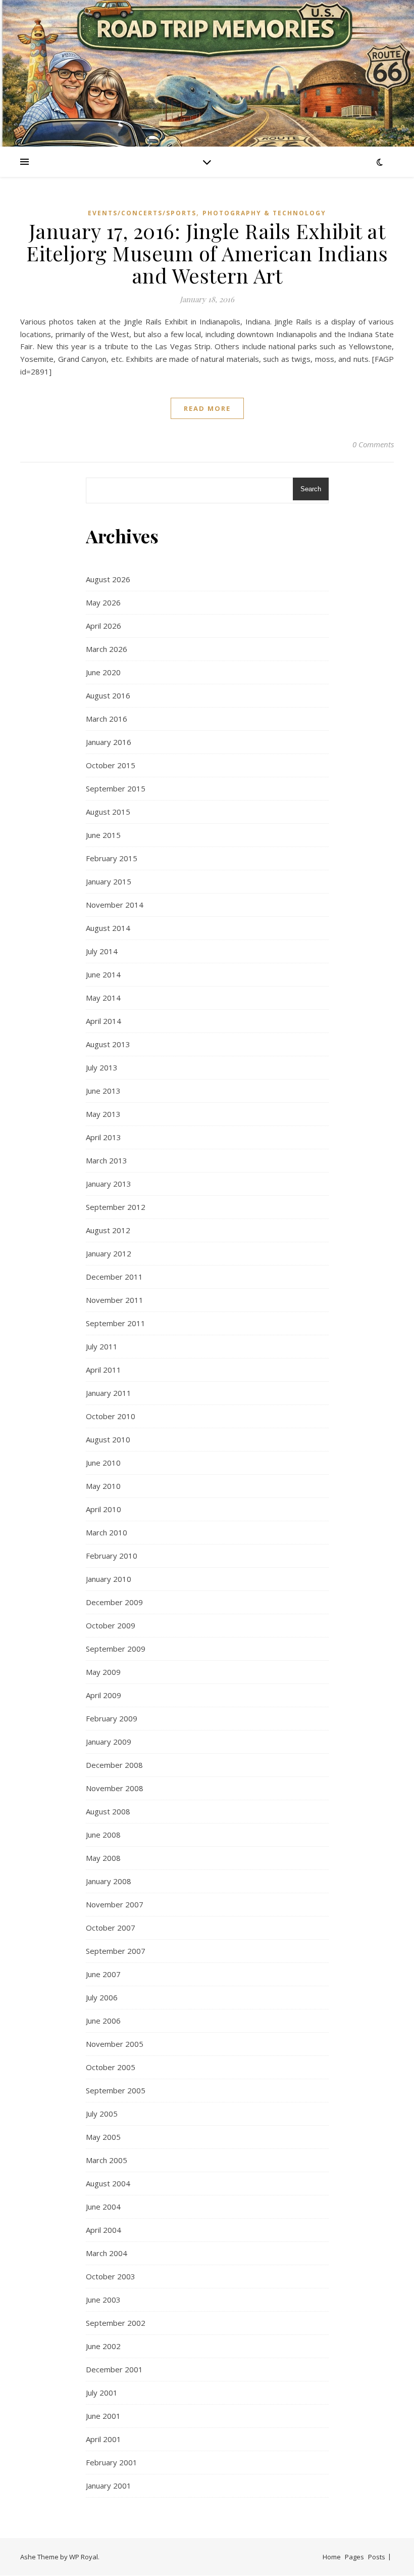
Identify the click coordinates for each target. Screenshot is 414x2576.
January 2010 (109, 1579)
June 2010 (103, 1463)
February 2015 (112, 858)
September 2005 (116, 2090)
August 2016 (108, 695)
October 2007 (111, 1928)
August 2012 (108, 1230)
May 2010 (103, 1486)
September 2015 (116, 788)
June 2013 (103, 1091)
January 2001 (109, 2486)
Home (332, 2557)
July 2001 (102, 2393)
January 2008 (109, 1881)
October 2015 (111, 765)
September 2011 (116, 1323)
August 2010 (108, 1439)
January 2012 (109, 1253)
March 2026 (107, 649)
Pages (354, 2557)
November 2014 (115, 905)
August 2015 (108, 812)
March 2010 (107, 1532)
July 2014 (102, 951)
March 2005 (107, 2160)
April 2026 (103, 626)
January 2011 (109, 1393)
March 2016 (107, 719)
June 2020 (103, 672)
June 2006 (103, 2021)
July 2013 (102, 1067)
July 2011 (102, 1346)
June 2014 (103, 974)
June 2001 (103, 2416)
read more (207, 408)
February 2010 (112, 1556)
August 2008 (108, 1811)
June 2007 (103, 1974)
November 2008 (115, 1788)
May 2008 (103, 1858)
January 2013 (109, 1184)
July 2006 (102, 1997)
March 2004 (107, 2253)
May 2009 (103, 1672)
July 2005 (102, 2114)
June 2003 (103, 2300)
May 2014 (103, 998)
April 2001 (103, 2439)
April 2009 (103, 1695)
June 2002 (103, 2346)
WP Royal (84, 2557)
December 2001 (114, 2369)
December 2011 (114, 1277)
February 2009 (112, 1718)
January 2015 (109, 881)
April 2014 (103, 1021)
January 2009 (109, 1742)
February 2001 (112, 2462)
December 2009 (114, 1602)
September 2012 (116, 1207)
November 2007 (115, 1904)
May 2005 (103, 2137)
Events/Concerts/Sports (142, 213)
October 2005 (111, 2067)
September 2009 (116, 1649)
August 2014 (108, 928)
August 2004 (108, 2183)
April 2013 (103, 1137)
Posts (377, 2557)
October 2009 (111, 1625)
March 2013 (107, 1160)
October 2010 (111, 1416)
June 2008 (103, 1835)
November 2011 (115, 1300)
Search (311, 489)
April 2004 (103, 2230)
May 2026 (103, 602)
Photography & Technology (264, 213)
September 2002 (116, 2323)
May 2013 (103, 1114)
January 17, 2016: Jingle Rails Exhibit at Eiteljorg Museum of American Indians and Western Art (207, 253)
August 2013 (108, 1044)
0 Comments (373, 444)
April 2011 (103, 1370)
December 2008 (114, 1765)
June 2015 (103, 835)
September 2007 (116, 1951)
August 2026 (108, 579)
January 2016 (109, 742)
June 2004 (103, 2207)
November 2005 (115, 2044)
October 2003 (111, 2276)
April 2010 (103, 1509)
